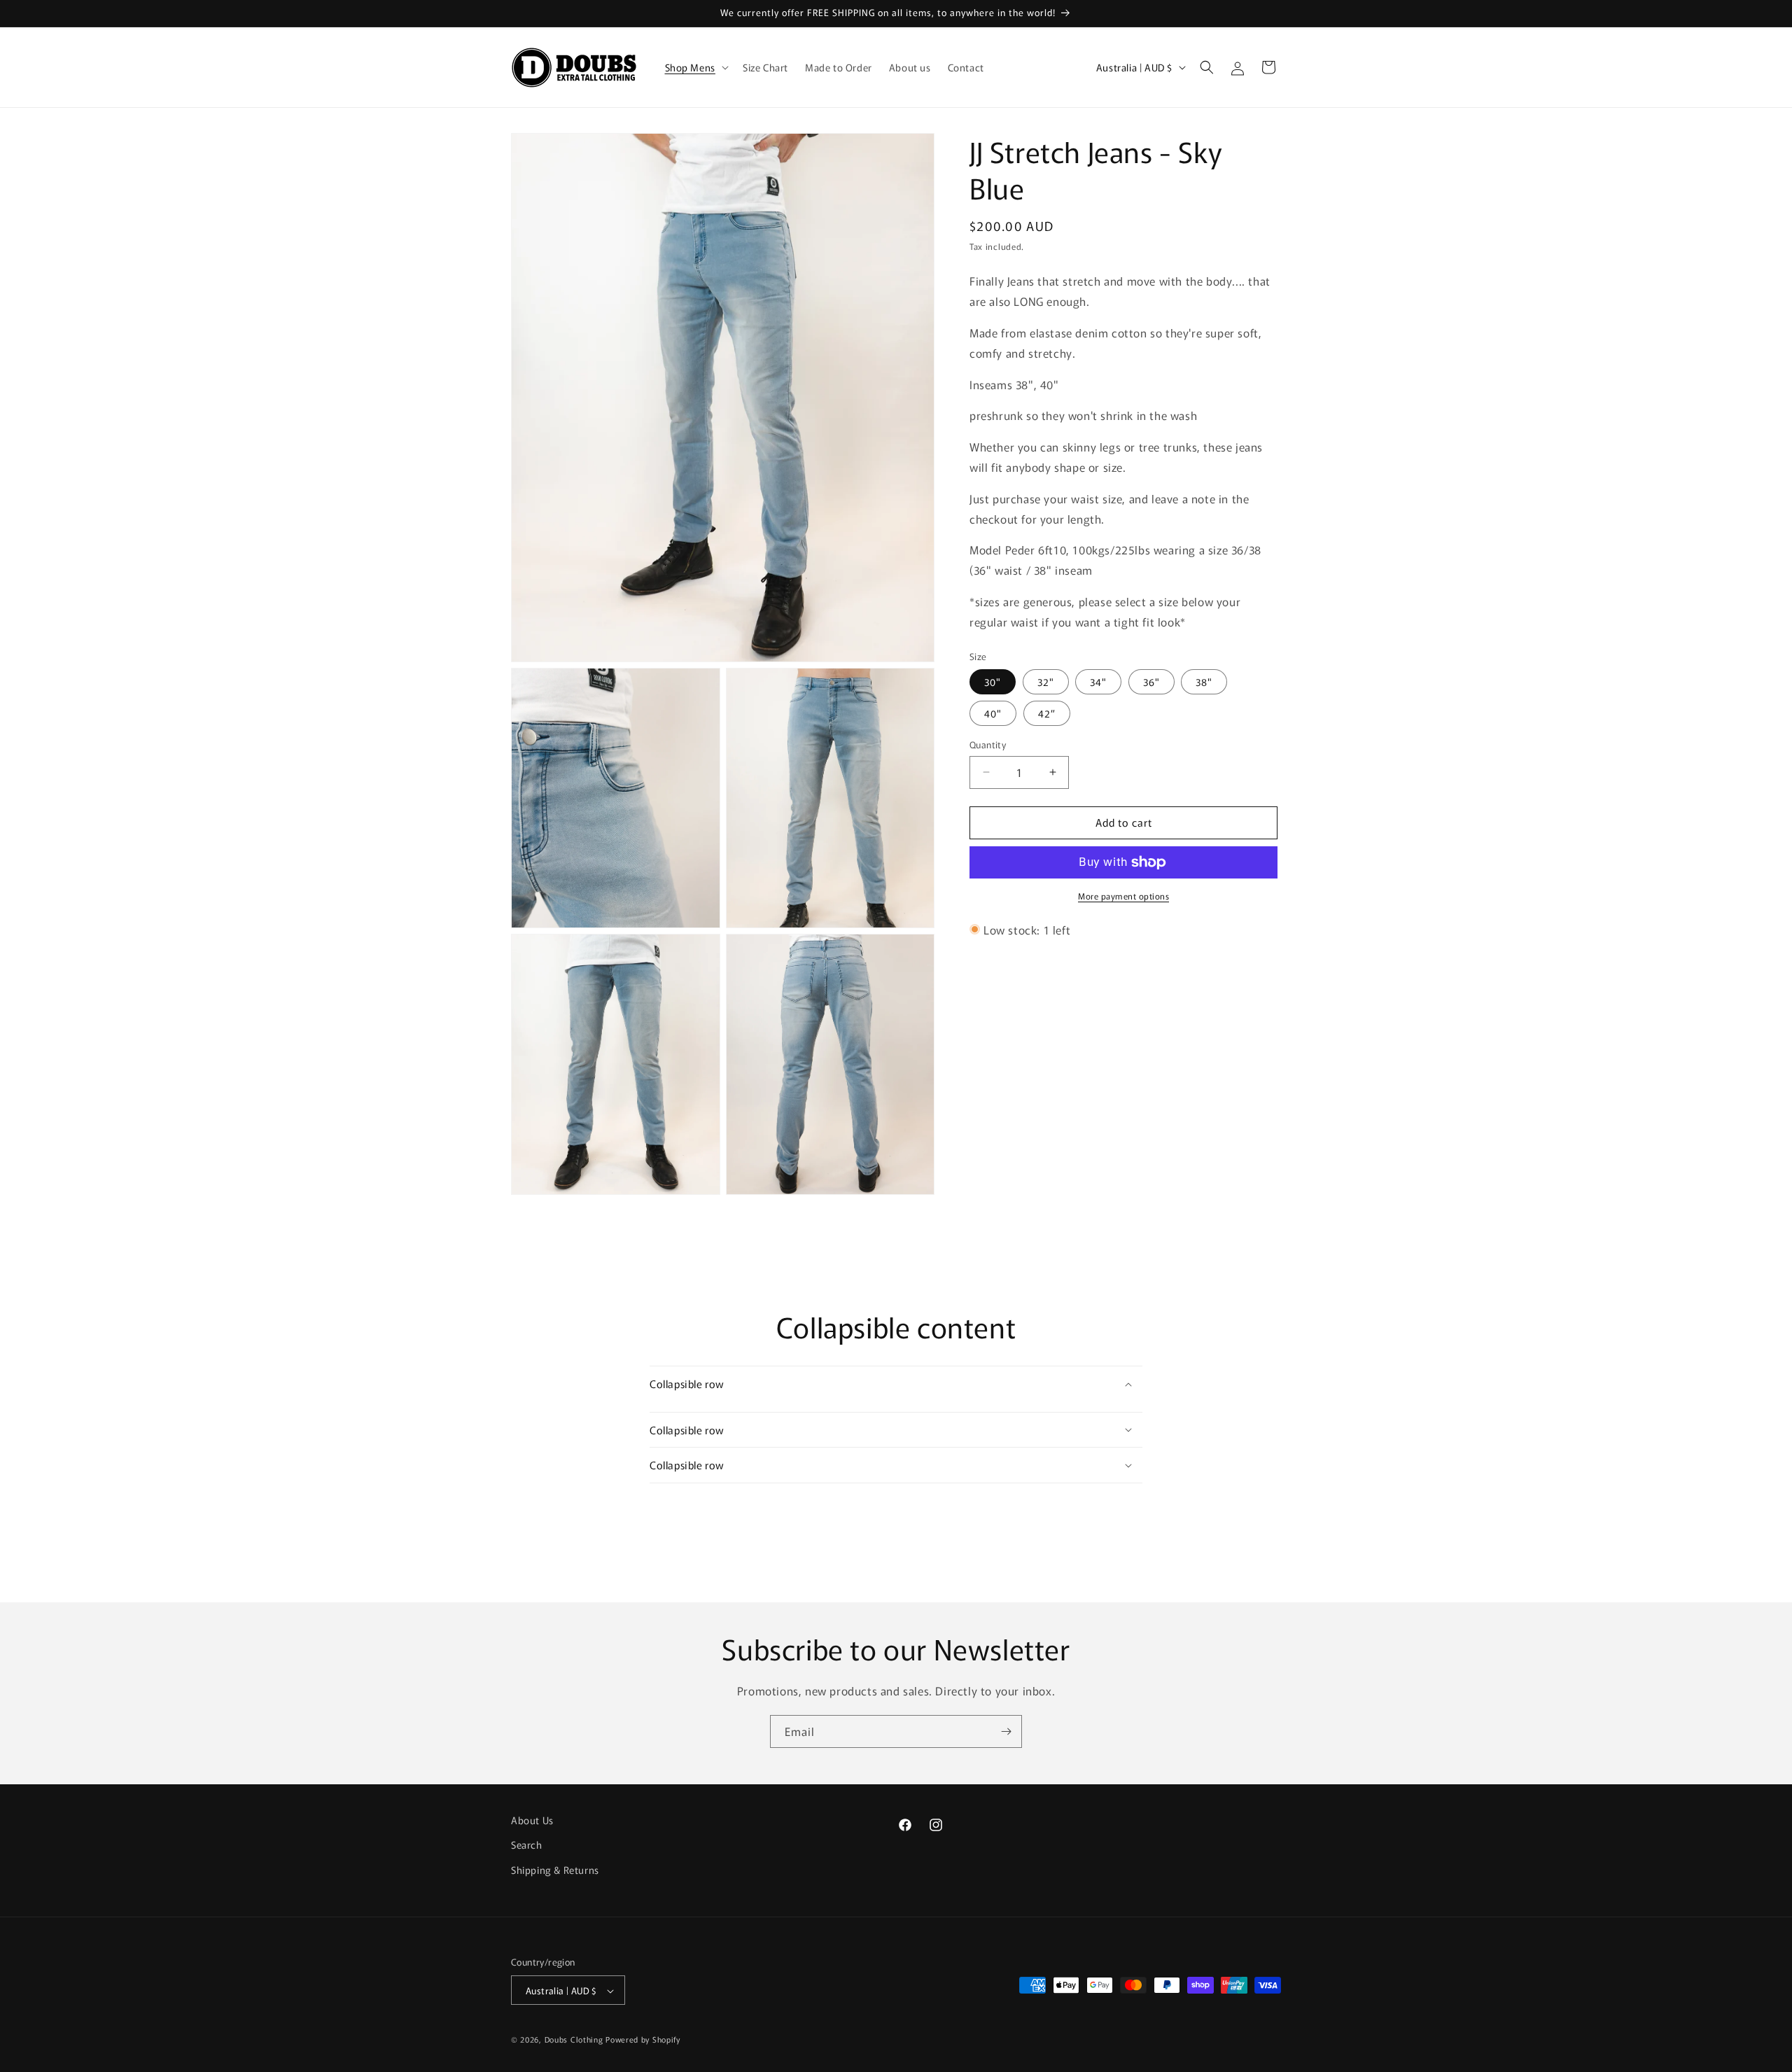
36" (1151, 682)
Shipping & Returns (555, 1869)
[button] (695, 67)
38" (1204, 682)
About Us (532, 1820)
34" (1098, 682)
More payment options (1123, 896)
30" (993, 682)
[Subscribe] (1006, 1731)
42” (1047, 713)
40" (993, 713)
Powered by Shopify (643, 2040)
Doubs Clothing (574, 2040)
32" (1046, 682)
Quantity (988, 744)
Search (527, 1844)
